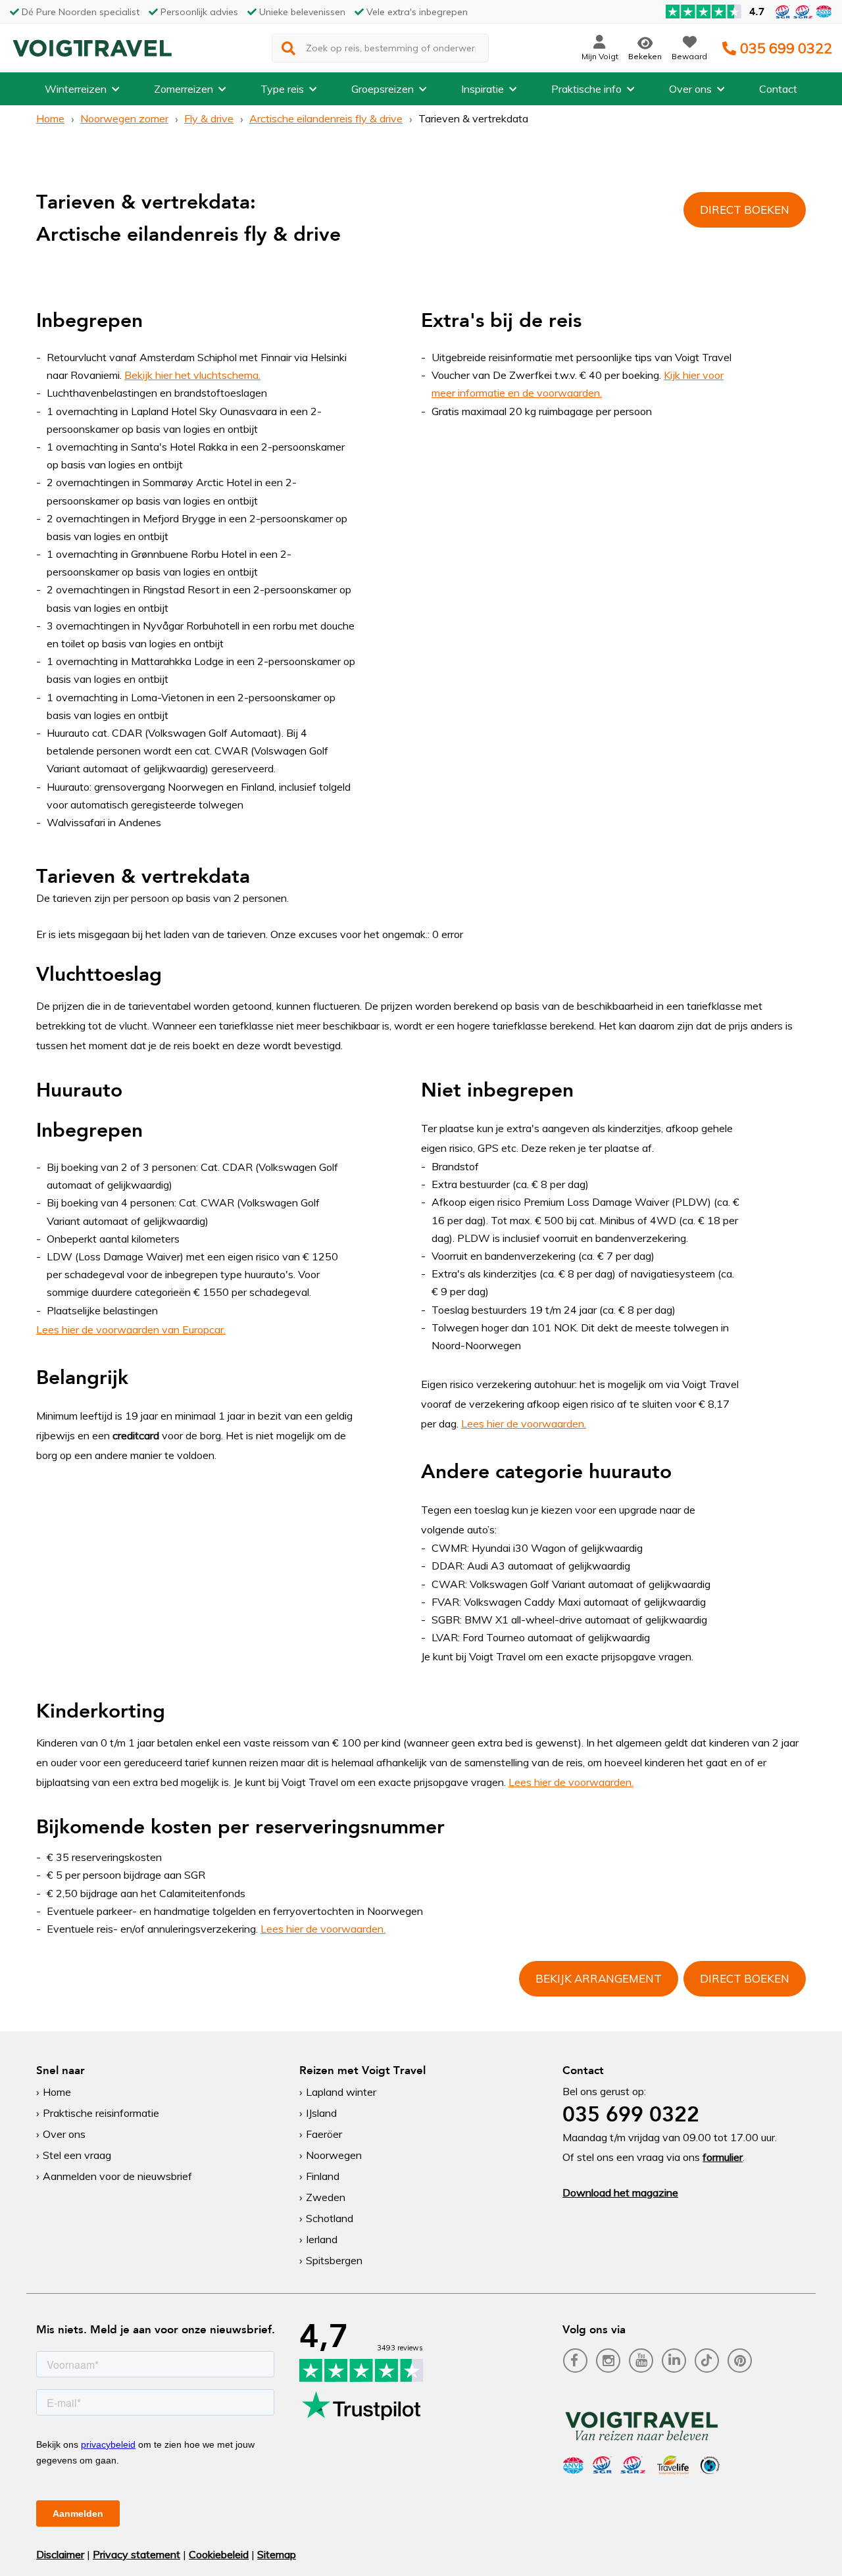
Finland (323, 2176)
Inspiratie (483, 89)
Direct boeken (745, 210)
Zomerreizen (184, 89)
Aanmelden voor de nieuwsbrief (117, 2176)
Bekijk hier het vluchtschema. (192, 375)
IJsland (321, 2113)
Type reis (282, 89)
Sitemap (277, 2554)
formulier (723, 2157)
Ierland (322, 2239)
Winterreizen (76, 89)
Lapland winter (341, 2092)
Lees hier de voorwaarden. (524, 1424)
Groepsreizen (383, 89)
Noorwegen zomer (124, 118)
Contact (778, 89)
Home (50, 118)
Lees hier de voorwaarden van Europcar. (131, 1329)
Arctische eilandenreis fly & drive (326, 118)
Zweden (326, 2197)
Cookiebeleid (219, 2554)
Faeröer (324, 2134)
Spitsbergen (334, 2260)
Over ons (690, 89)
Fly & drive (209, 118)
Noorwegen (334, 2155)
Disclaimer (60, 2554)
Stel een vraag (77, 2155)
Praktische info (586, 89)
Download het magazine (620, 2192)
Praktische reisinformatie (101, 2113)
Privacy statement (136, 2554)
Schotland (330, 2218)
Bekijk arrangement (599, 1978)
